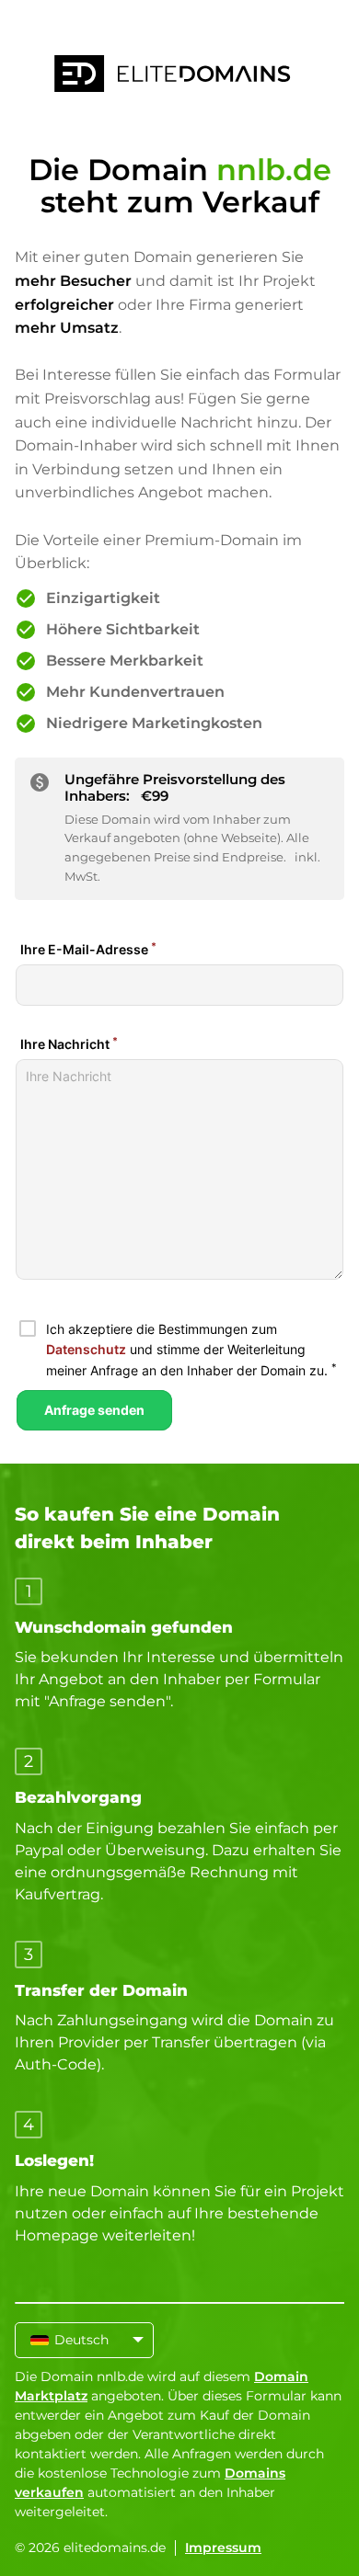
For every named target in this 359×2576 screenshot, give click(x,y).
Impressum (223, 2548)
